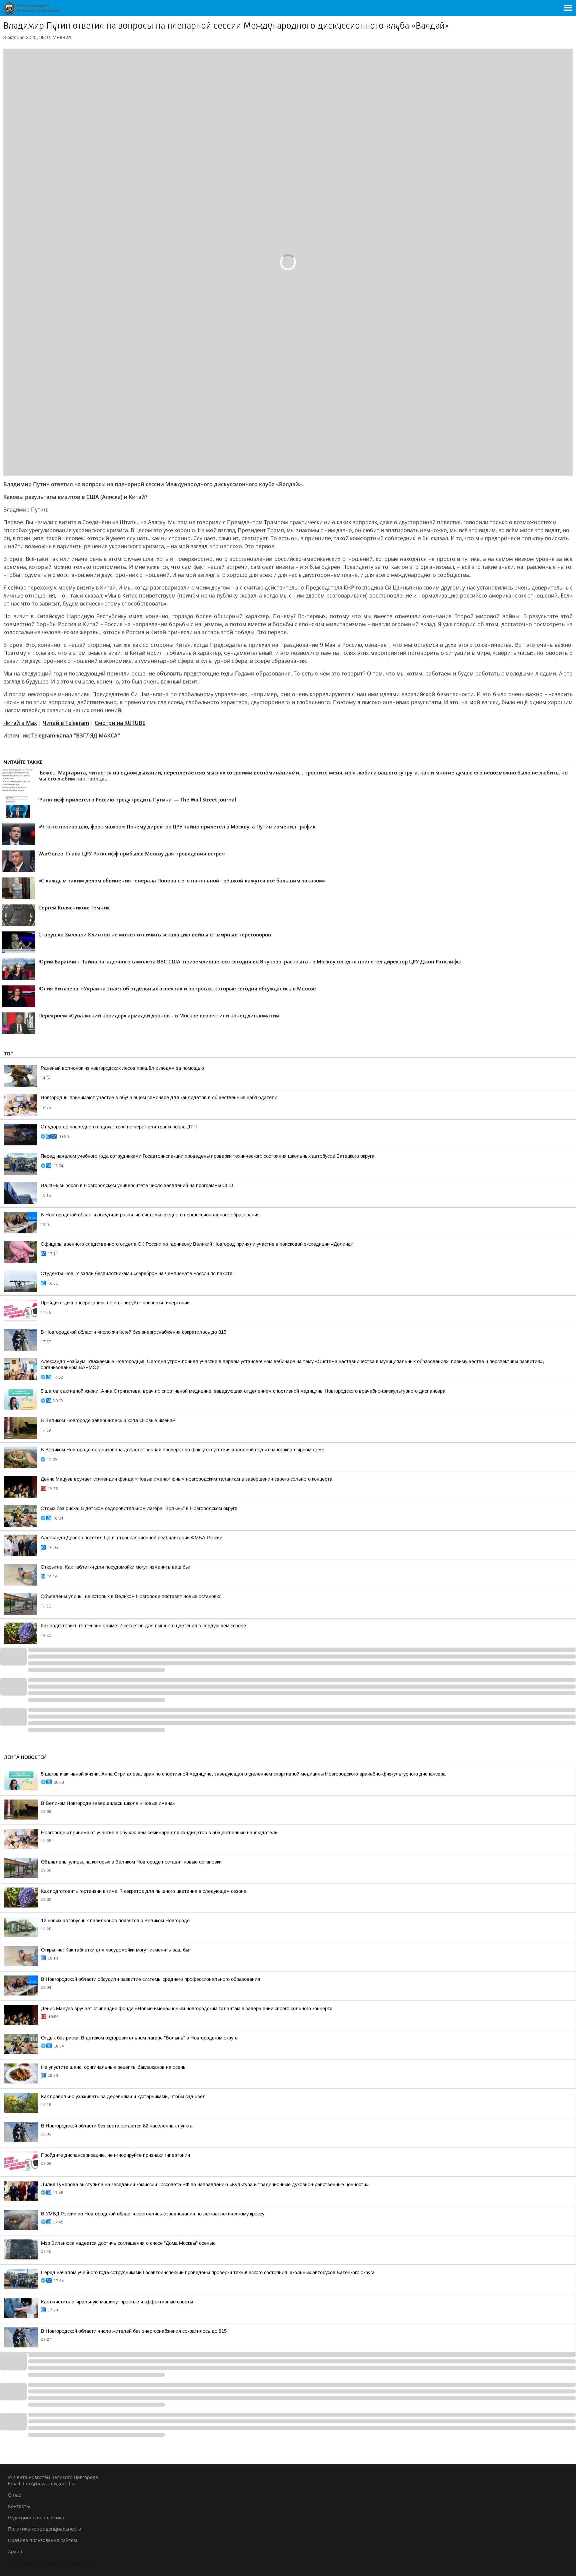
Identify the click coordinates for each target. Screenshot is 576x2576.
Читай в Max (20, 723)
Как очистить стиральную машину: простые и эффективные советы (117, 2302)
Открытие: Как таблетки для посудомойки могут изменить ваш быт (116, 1567)
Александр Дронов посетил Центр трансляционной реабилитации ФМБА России (131, 1538)
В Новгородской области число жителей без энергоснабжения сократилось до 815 (133, 1332)
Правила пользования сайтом (42, 2540)
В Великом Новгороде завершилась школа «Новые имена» (108, 1420)
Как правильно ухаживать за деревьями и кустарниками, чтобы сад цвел (123, 2096)
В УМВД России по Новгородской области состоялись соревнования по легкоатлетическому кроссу (153, 2214)
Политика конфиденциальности (45, 2529)
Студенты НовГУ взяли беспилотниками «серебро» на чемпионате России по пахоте (136, 1273)
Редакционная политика (36, 2518)
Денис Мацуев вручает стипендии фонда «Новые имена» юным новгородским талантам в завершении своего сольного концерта (186, 1479)
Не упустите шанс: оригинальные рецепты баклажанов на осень (113, 2067)
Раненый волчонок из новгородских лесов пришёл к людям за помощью (122, 1068)
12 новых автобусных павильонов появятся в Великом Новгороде (115, 1921)
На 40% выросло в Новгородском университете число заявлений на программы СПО (137, 1185)
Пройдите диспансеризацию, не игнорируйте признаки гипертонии (115, 1303)
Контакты (19, 2506)
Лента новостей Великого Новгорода (50, 2563)
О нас (14, 2495)
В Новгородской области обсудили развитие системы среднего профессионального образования (150, 1215)
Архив (15, 2552)
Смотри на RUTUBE (120, 723)
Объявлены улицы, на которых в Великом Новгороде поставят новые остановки (131, 1596)
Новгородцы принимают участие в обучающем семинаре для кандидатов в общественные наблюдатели (159, 1097)
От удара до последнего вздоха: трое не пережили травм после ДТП (119, 1127)
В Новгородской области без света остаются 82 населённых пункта (117, 2126)
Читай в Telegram (66, 723)
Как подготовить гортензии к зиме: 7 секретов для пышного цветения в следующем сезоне (143, 1626)
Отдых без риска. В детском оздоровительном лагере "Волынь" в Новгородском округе (139, 1508)
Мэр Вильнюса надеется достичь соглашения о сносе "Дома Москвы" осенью (128, 2243)
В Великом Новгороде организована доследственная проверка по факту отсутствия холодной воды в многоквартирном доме (182, 1450)
